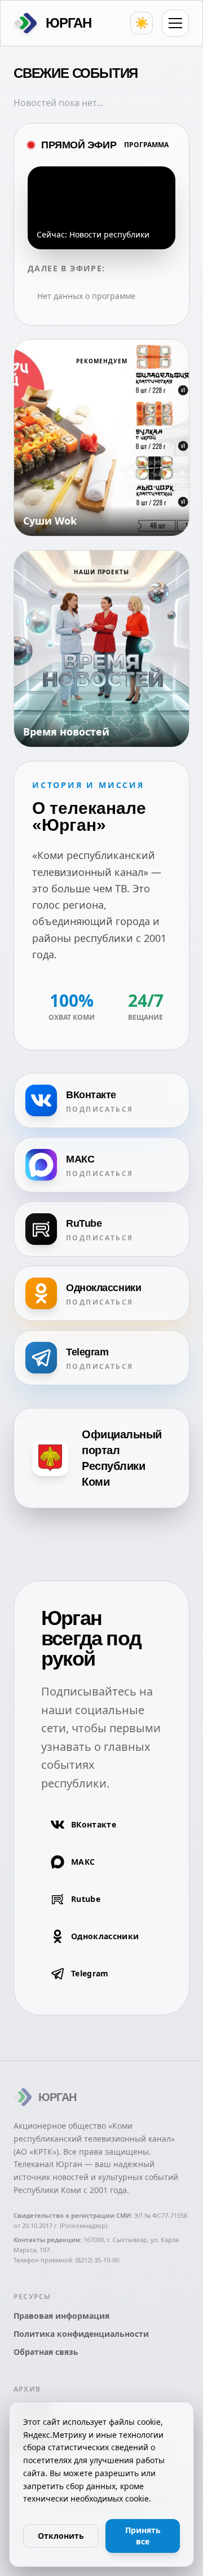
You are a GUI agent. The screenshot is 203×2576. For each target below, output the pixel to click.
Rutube (86, 1899)
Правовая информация (61, 2316)
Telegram (90, 1973)
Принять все (143, 2536)
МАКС (83, 1862)
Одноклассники (105, 1936)
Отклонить (61, 2536)
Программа (146, 145)
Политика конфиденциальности (81, 2334)
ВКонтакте (94, 1824)
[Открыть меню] (175, 23)
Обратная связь (46, 2352)
